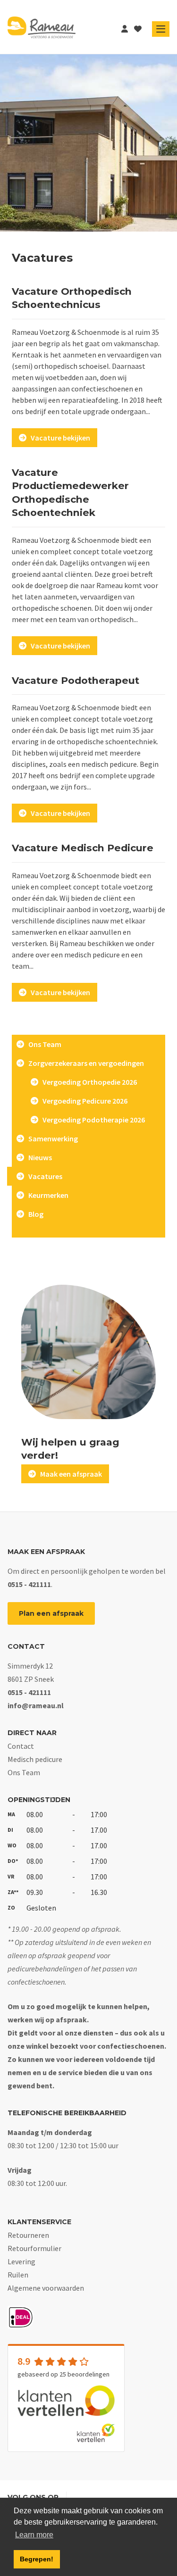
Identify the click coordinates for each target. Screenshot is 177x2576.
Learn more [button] (34, 2535)
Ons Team (43, 1044)
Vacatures (43, 1176)
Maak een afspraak (69, 1474)
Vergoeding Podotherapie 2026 (92, 1120)
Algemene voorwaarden (46, 2288)
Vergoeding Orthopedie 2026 (88, 1082)
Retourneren (28, 2235)
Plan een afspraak (51, 1613)
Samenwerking (51, 1138)
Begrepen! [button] (37, 2559)
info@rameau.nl (36, 1705)
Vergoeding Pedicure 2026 (83, 1101)
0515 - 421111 (29, 1584)
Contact (21, 1746)
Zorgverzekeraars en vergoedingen (84, 1063)
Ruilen (18, 2275)
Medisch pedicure (35, 1759)
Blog (34, 1214)
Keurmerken (46, 1195)
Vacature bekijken (58, 438)
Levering (21, 2261)
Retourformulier (34, 2248)
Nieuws (38, 1157)
